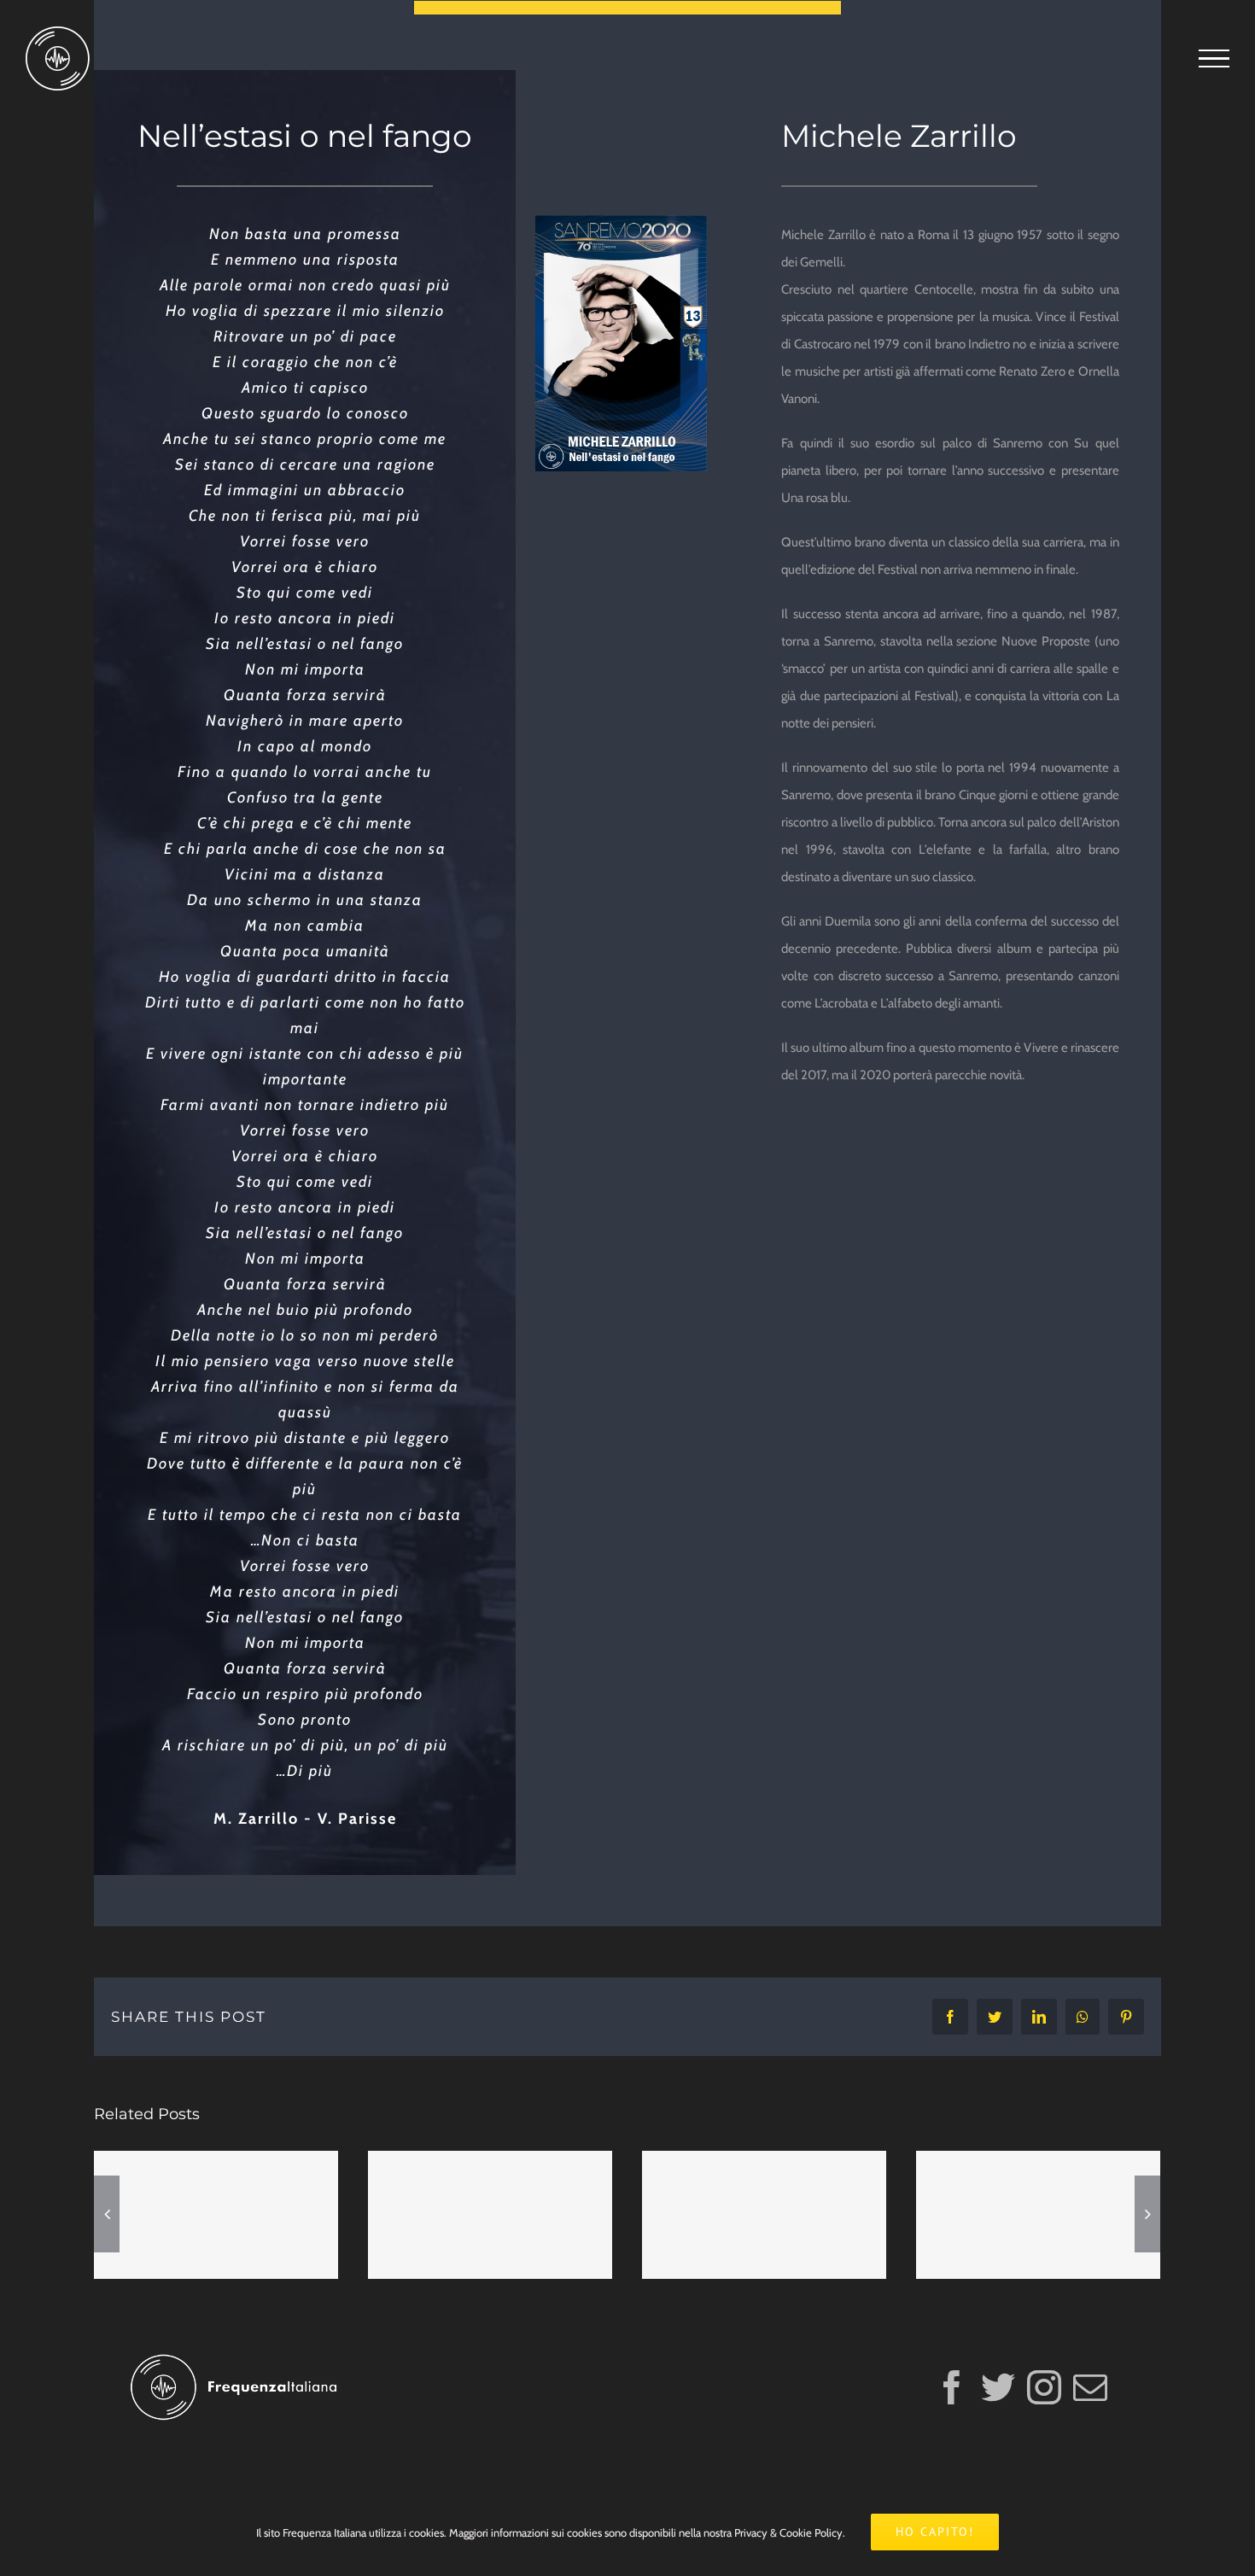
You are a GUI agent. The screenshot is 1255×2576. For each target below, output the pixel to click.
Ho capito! (935, 2532)
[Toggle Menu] (1214, 59)
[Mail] (1090, 2387)
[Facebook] (952, 2387)
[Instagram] (1044, 2387)
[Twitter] (998, 2387)
